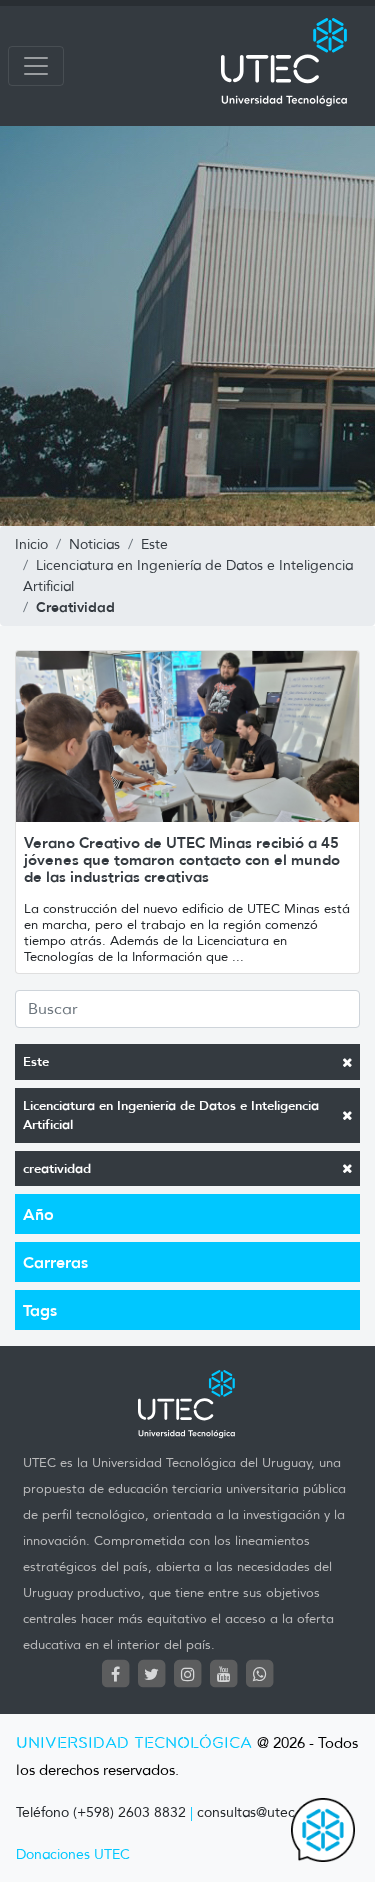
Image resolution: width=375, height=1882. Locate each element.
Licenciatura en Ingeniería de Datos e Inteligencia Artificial (171, 1115)
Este (36, 1061)
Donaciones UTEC (73, 1854)
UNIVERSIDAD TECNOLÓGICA (134, 1743)
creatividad (57, 1168)
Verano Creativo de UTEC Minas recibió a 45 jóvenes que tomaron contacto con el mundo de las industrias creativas (182, 859)
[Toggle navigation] (36, 66)
